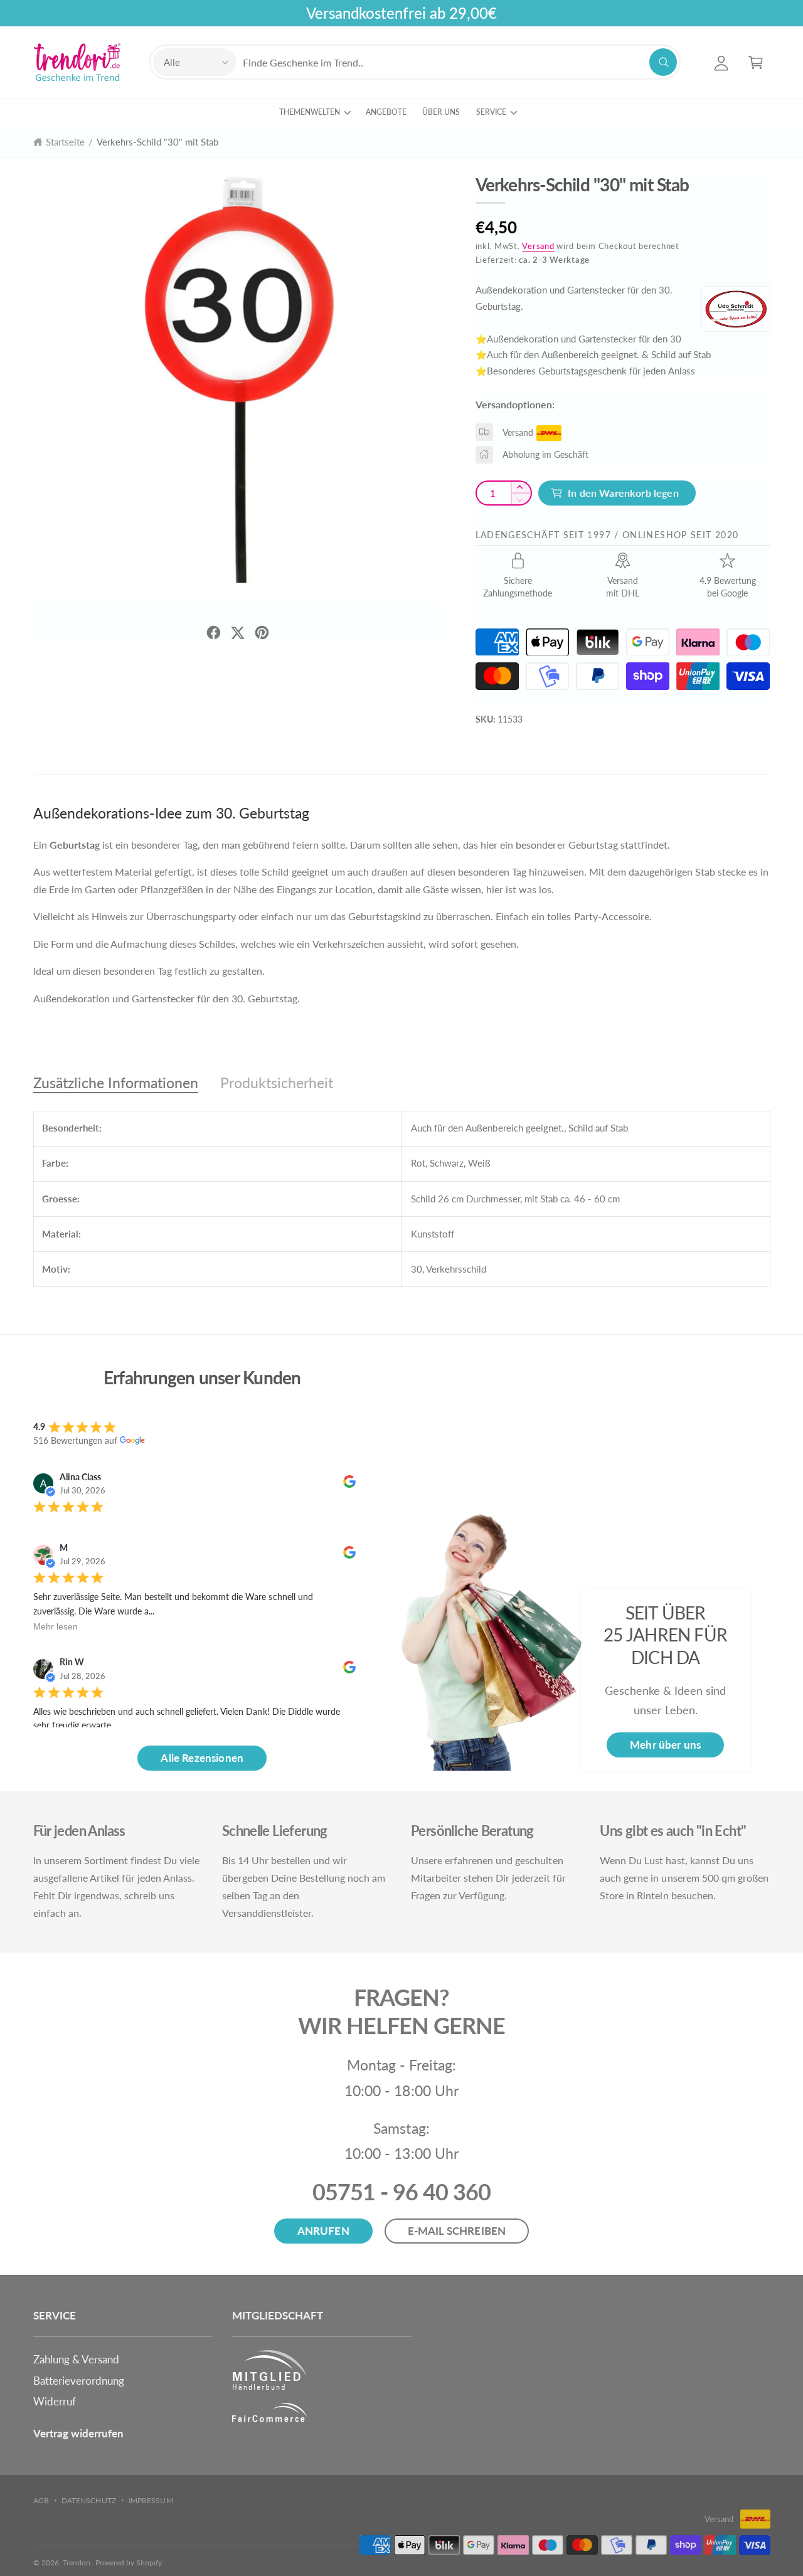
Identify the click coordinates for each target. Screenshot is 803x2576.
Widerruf (55, 2401)
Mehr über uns (665, 1745)
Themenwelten (310, 112)
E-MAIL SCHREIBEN (457, 2231)
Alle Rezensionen (202, 1758)
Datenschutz (88, 2500)
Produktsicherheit (277, 1083)
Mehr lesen (56, 1626)
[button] (756, 62)
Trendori (77, 2563)
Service (491, 112)
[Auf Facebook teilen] (214, 633)
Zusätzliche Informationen (116, 1083)
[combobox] (460, 62)
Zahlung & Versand (76, 2359)
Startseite (65, 142)
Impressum (151, 2500)
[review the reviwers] (349, 1484)
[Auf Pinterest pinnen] (262, 633)
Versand (538, 246)
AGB (41, 2500)
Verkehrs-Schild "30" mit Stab (158, 142)
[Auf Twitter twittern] (237, 633)
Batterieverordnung (79, 2381)
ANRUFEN (323, 2231)
